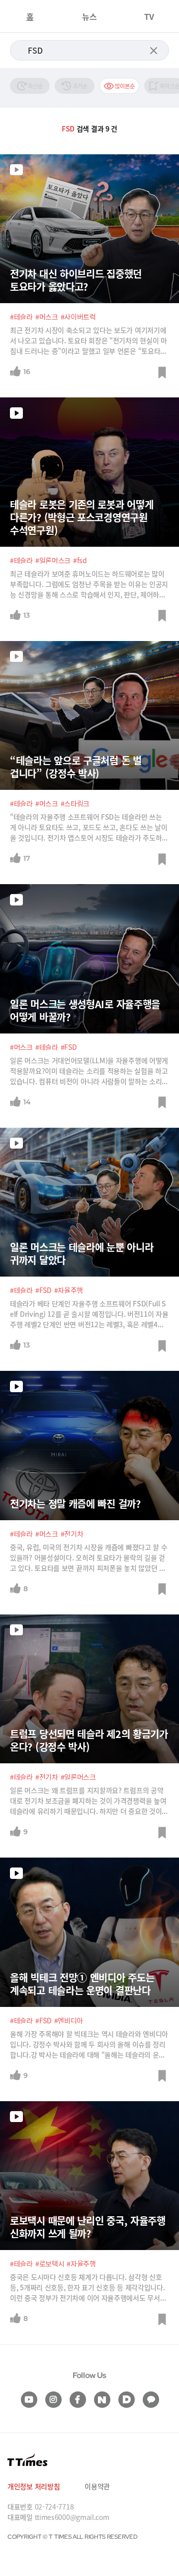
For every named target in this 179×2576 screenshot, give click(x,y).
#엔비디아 (69, 2020)
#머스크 (47, 317)
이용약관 (97, 2486)
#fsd (80, 560)
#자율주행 (69, 1290)
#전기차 (72, 1534)
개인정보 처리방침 (34, 2486)
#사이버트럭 (78, 317)
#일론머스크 (53, 560)
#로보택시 (50, 2263)
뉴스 (89, 16)
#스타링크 (75, 803)
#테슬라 (21, 317)
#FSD (69, 1047)
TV (149, 16)
